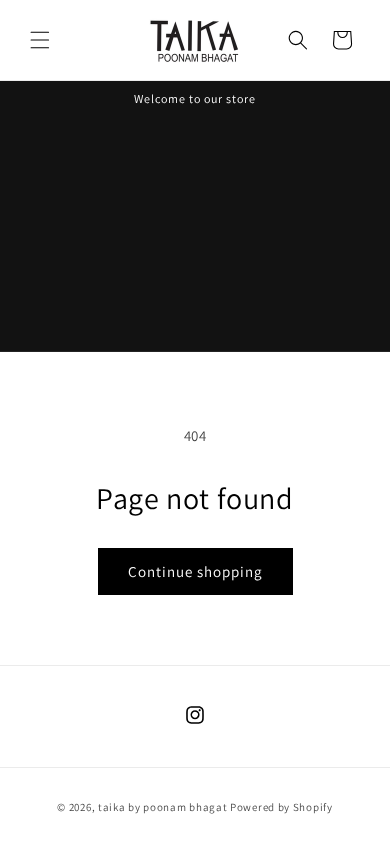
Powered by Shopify (281, 807)
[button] (40, 40)
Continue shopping (195, 571)
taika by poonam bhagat (162, 807)
